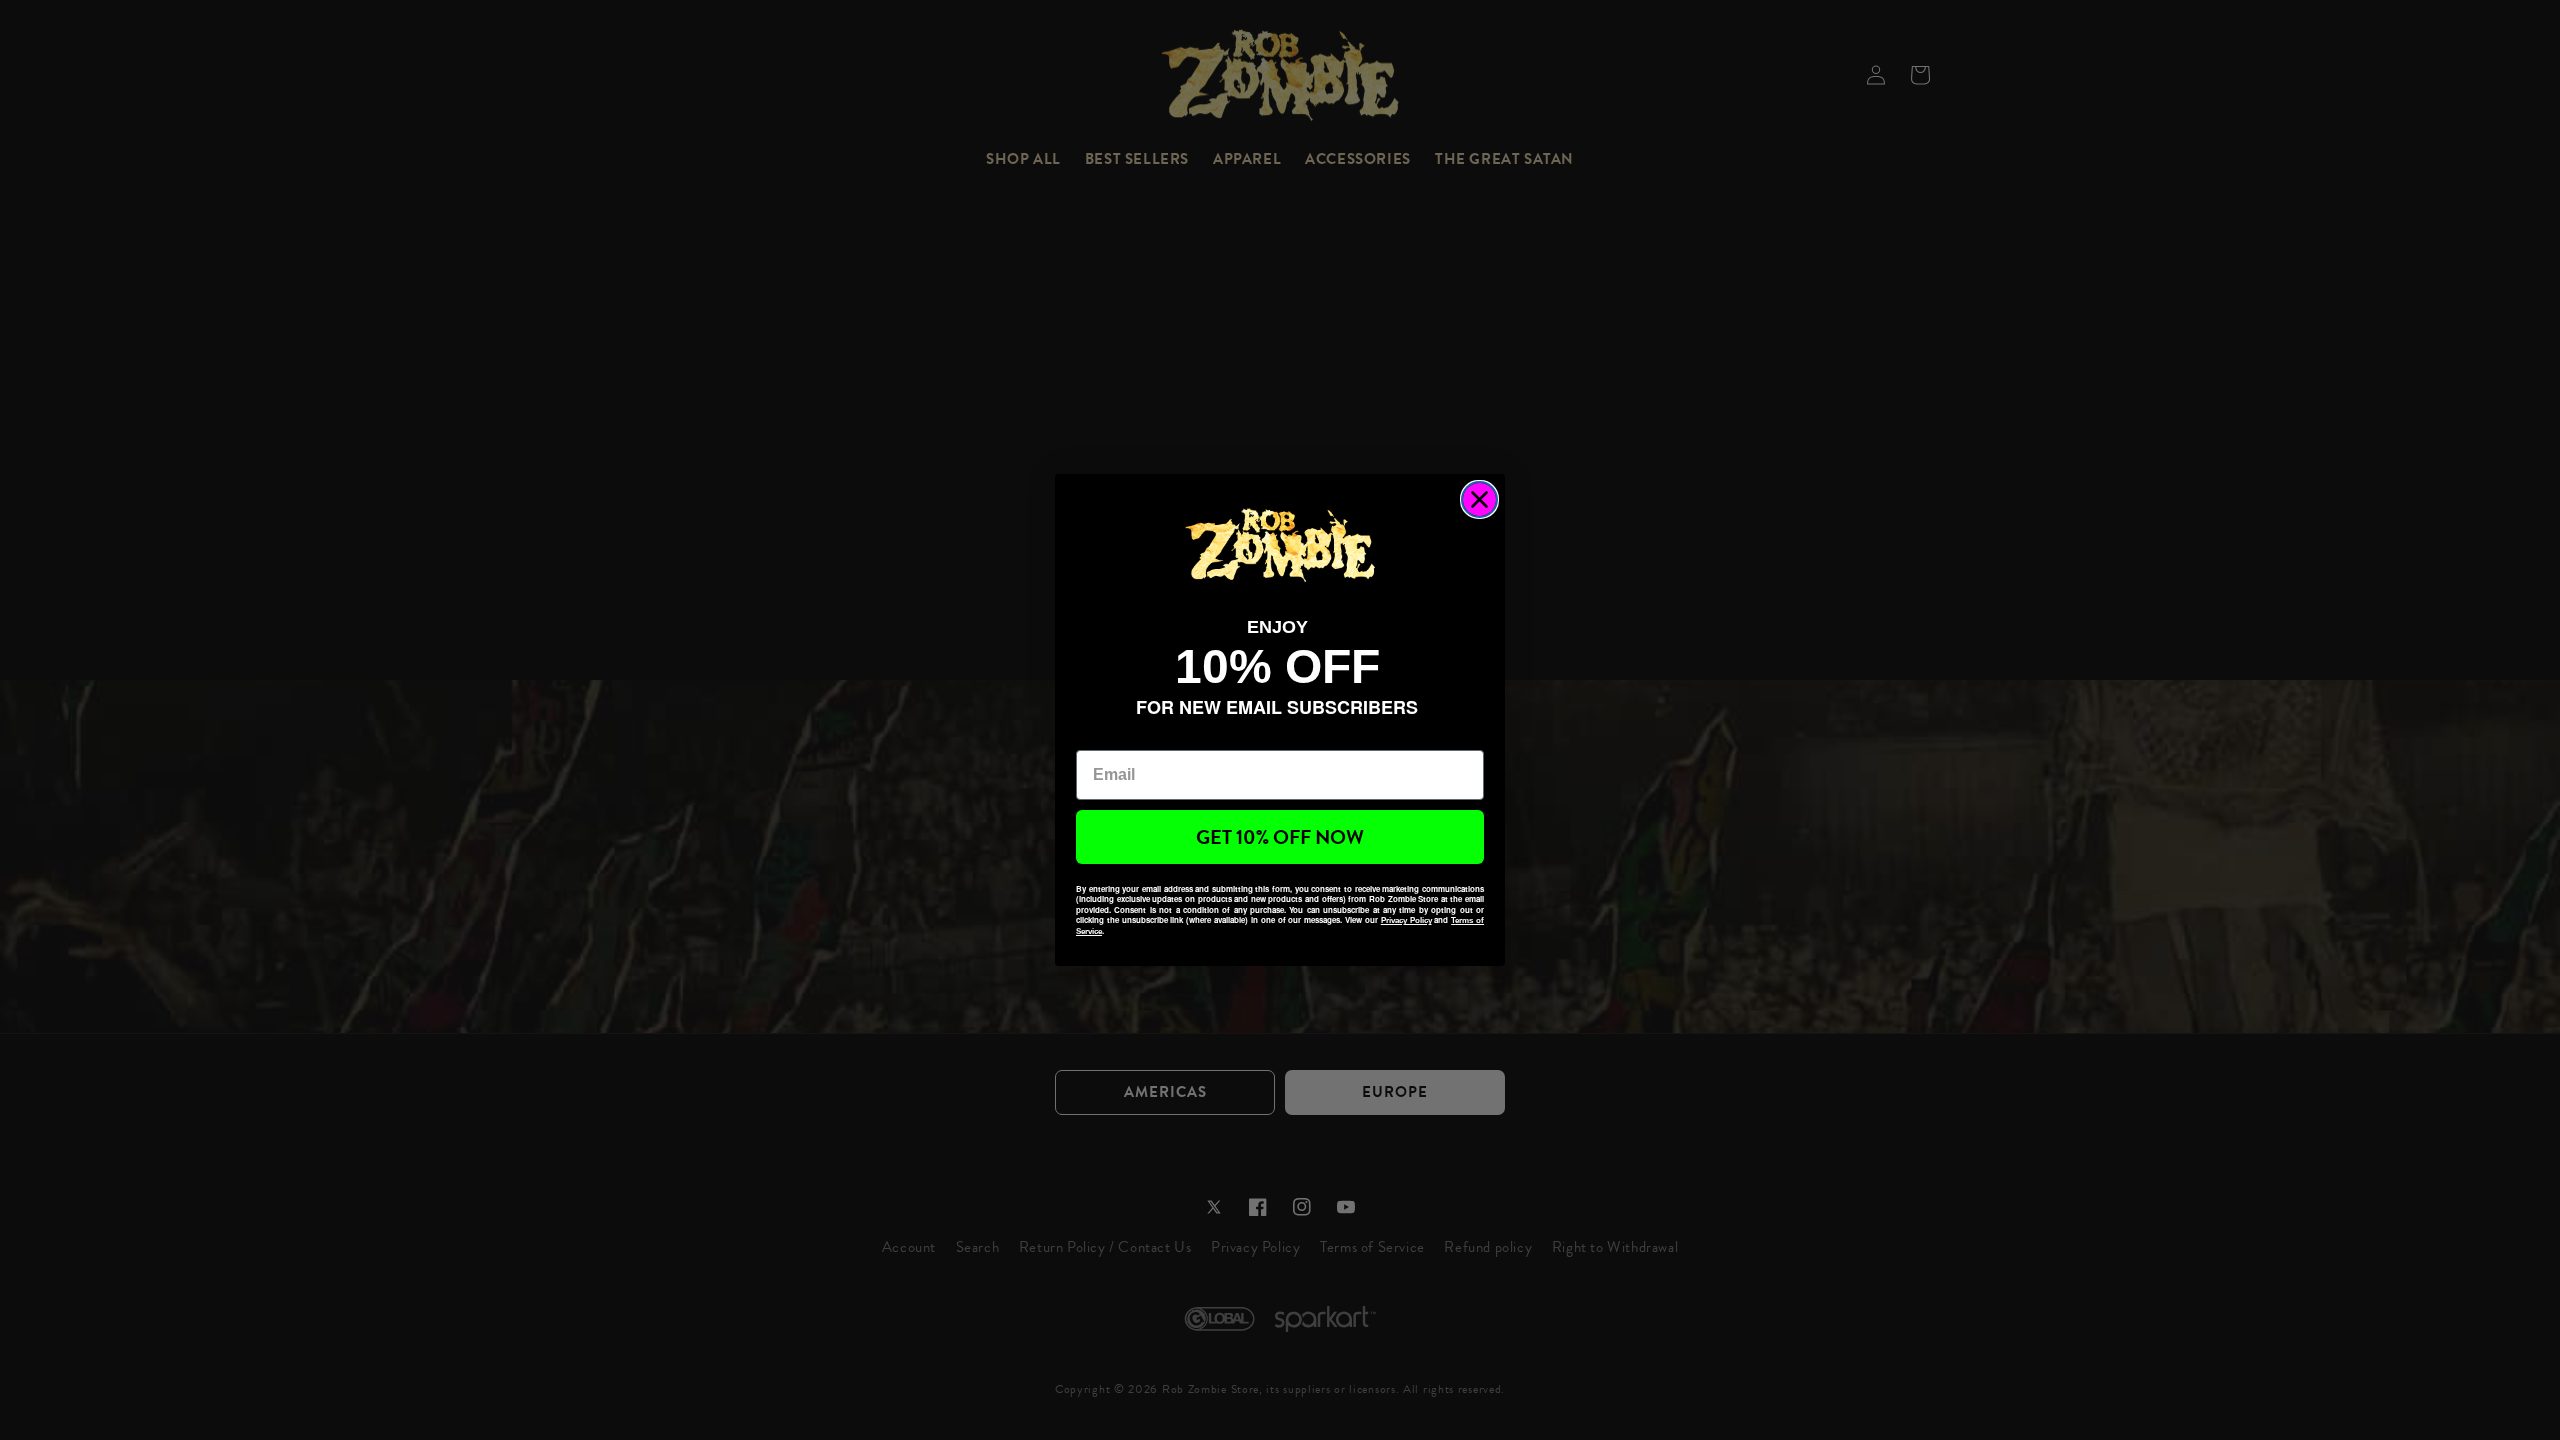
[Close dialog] (1479, 499)
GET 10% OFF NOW (1280, 837)
